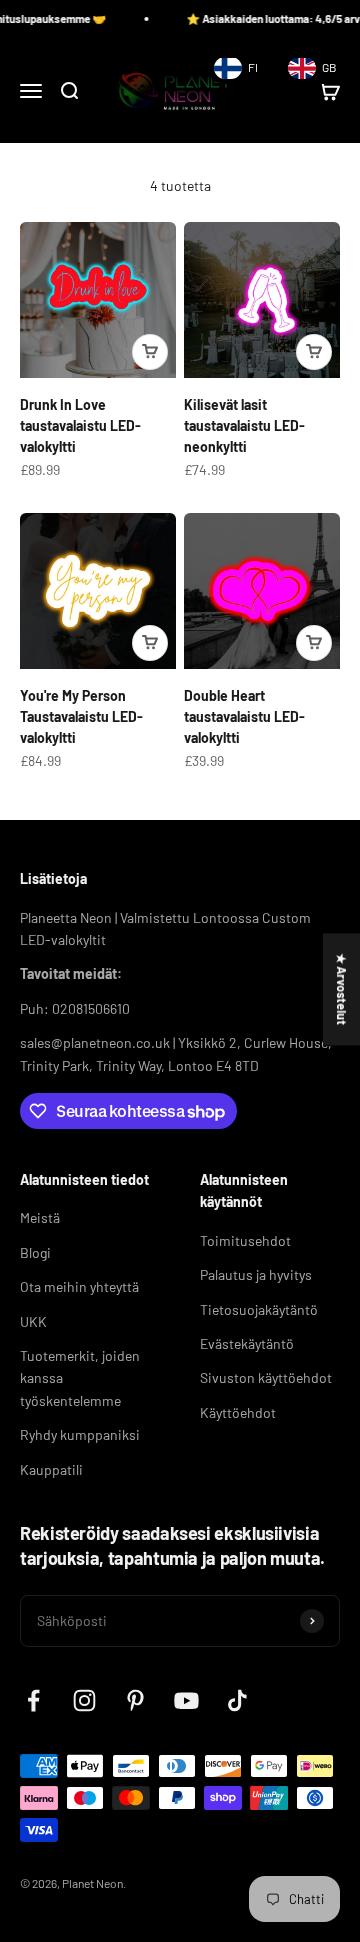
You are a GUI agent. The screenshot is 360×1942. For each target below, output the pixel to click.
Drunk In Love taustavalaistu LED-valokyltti (80, 425)
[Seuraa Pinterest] (135, 1700)
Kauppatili (51, 1469)
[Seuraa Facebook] (33, 1700)
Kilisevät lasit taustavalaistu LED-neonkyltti (244, 425)
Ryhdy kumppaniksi (80, 1434)
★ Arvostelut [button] (342, 989)
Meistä (40, 1217)
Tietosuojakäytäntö (259, 1309)
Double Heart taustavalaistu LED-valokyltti (244, 716)
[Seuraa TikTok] (237, 1700)
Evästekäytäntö (247, 1343)
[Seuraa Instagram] (84, 1700)
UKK (33, 1321)
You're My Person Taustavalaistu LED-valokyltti (81, 716)
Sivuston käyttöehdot (266, 1377)
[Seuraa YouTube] (186, 1700)
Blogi (35, 1252)
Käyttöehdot (238, 1412)
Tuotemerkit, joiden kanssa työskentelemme (80, 1378)
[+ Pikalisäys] (150, 352)
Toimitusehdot (245, 1240)
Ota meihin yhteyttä (79, 1286)
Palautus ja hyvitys (256, 1274)
